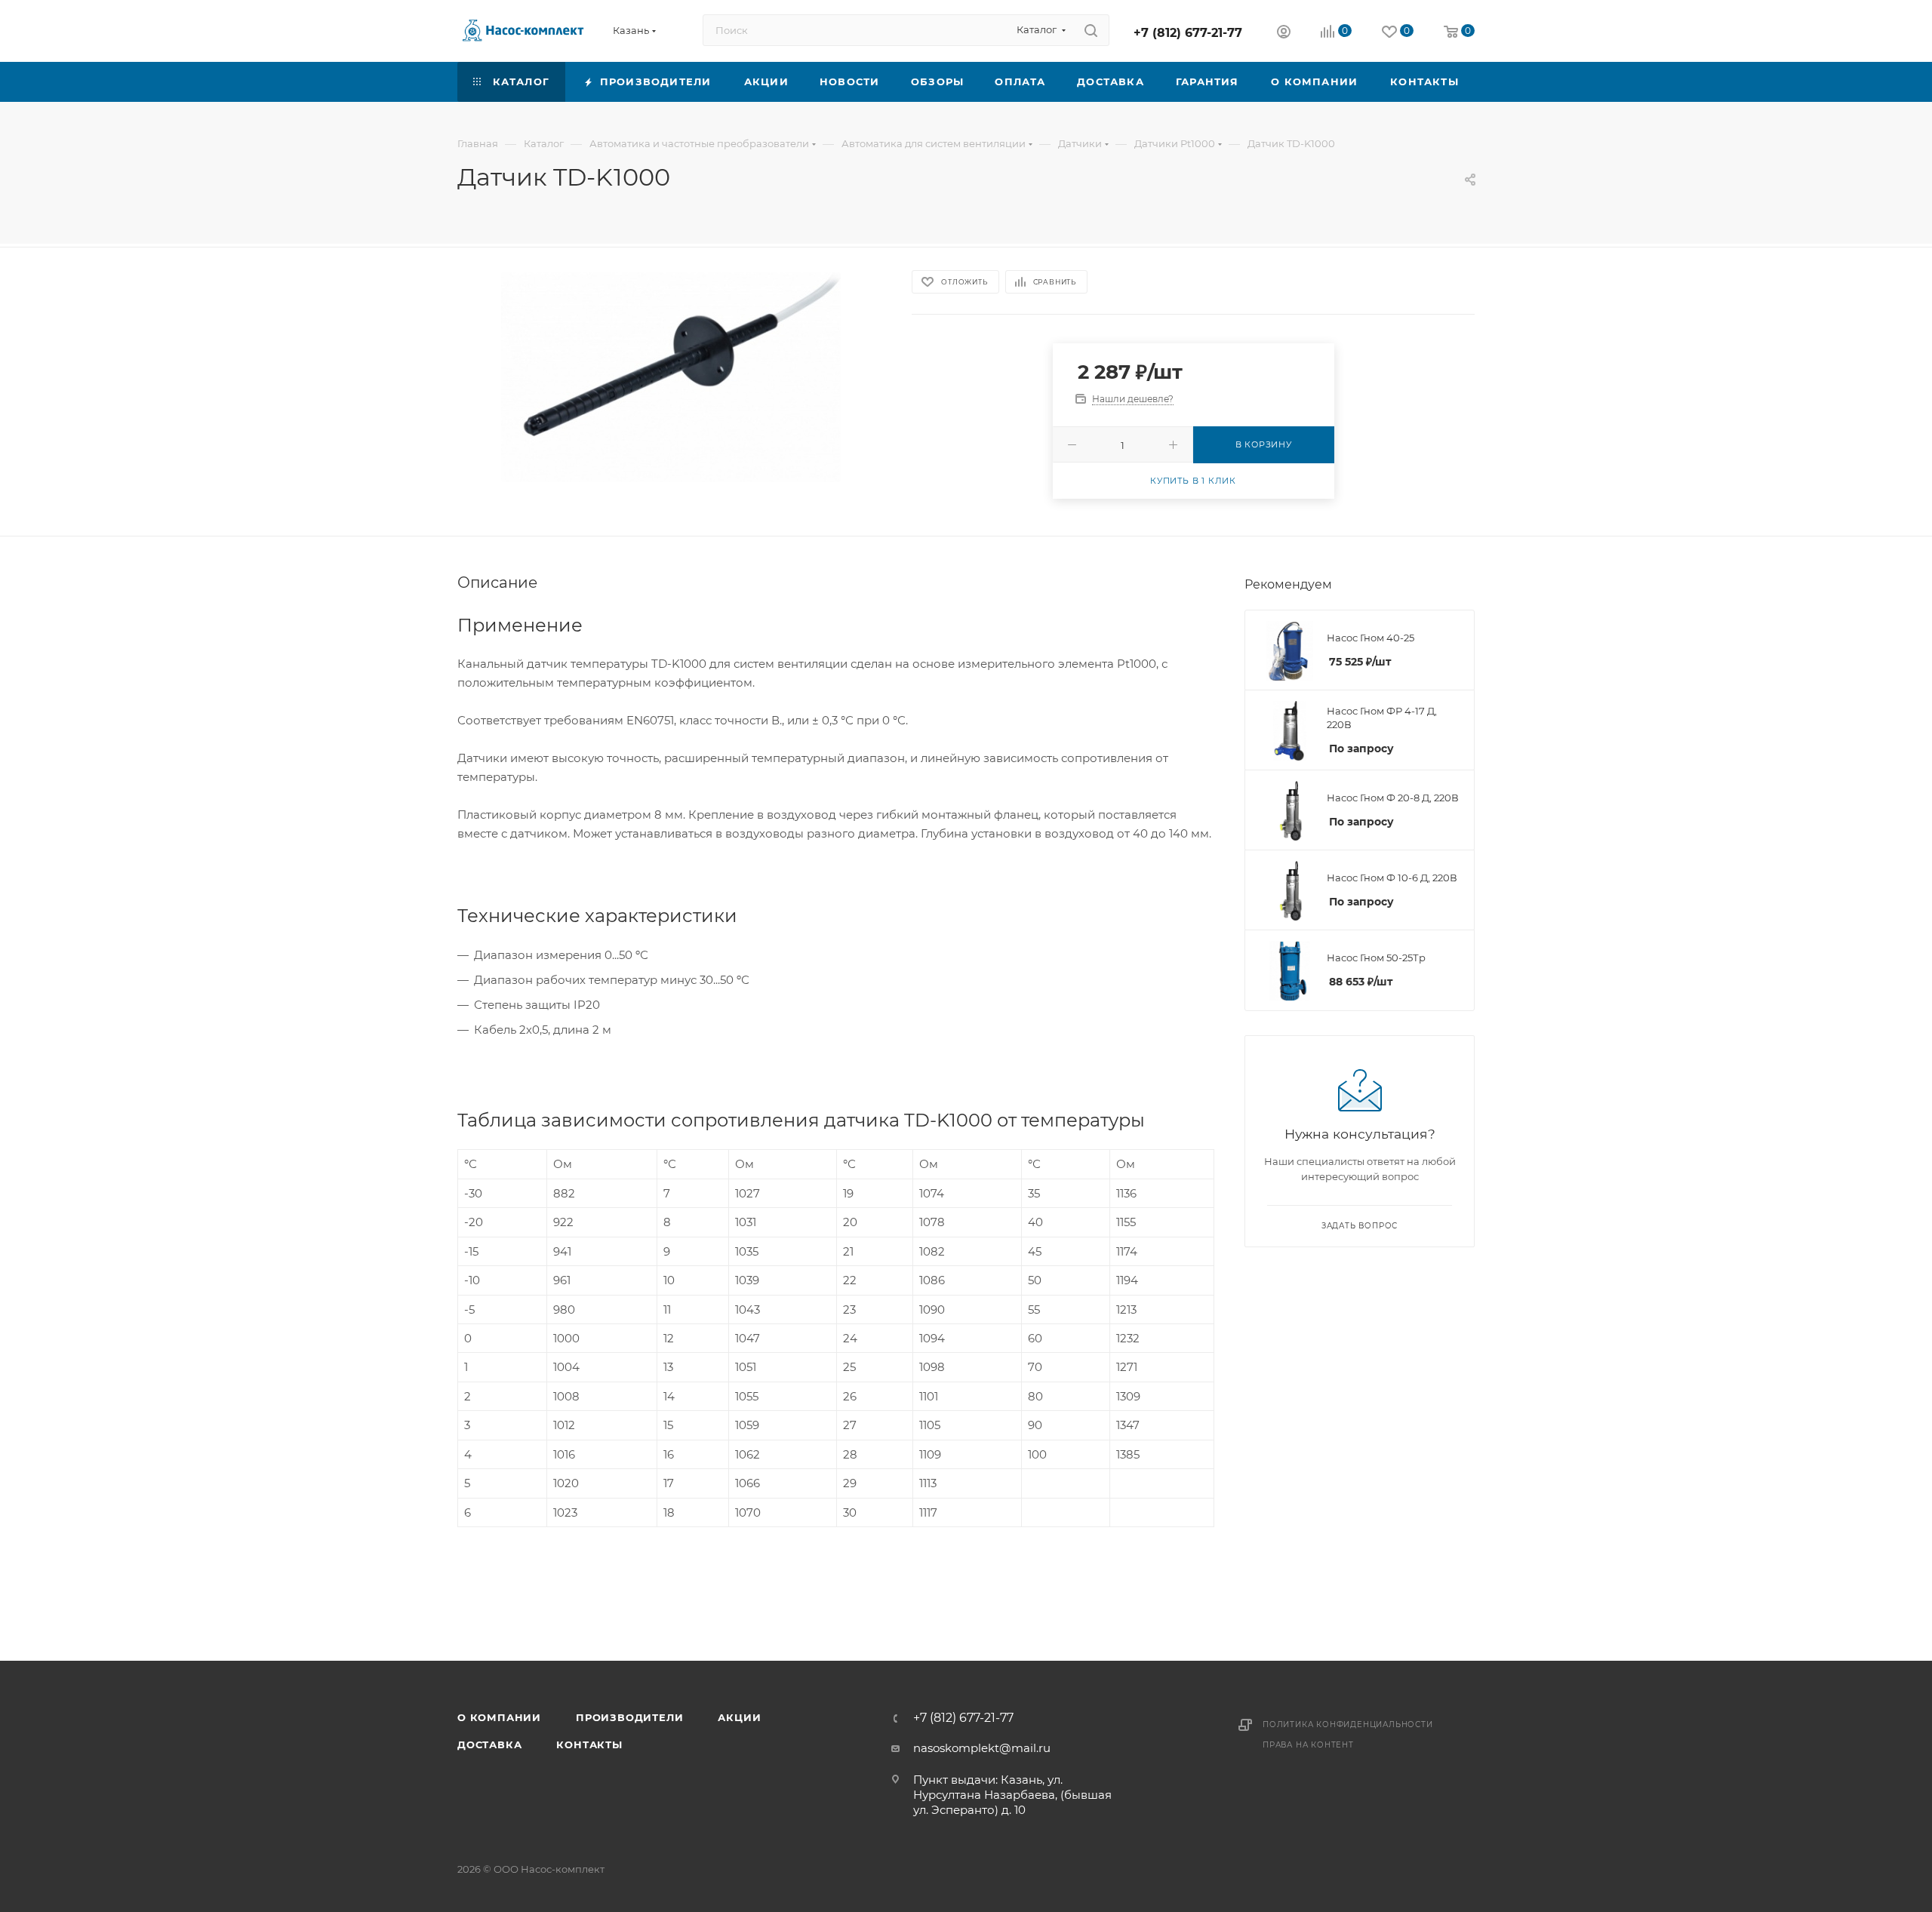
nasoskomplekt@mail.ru (982, 1748)
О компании (499, 1717)
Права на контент (1308, 1745)
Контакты (589, 1744)
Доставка (489, 1744)
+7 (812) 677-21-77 (1188, 33)
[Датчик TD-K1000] (671, 377)
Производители (629, 1717)
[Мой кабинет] (1284, 34)
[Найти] (1091, 30)
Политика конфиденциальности (1348, 1724)
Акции (739, 1717)
